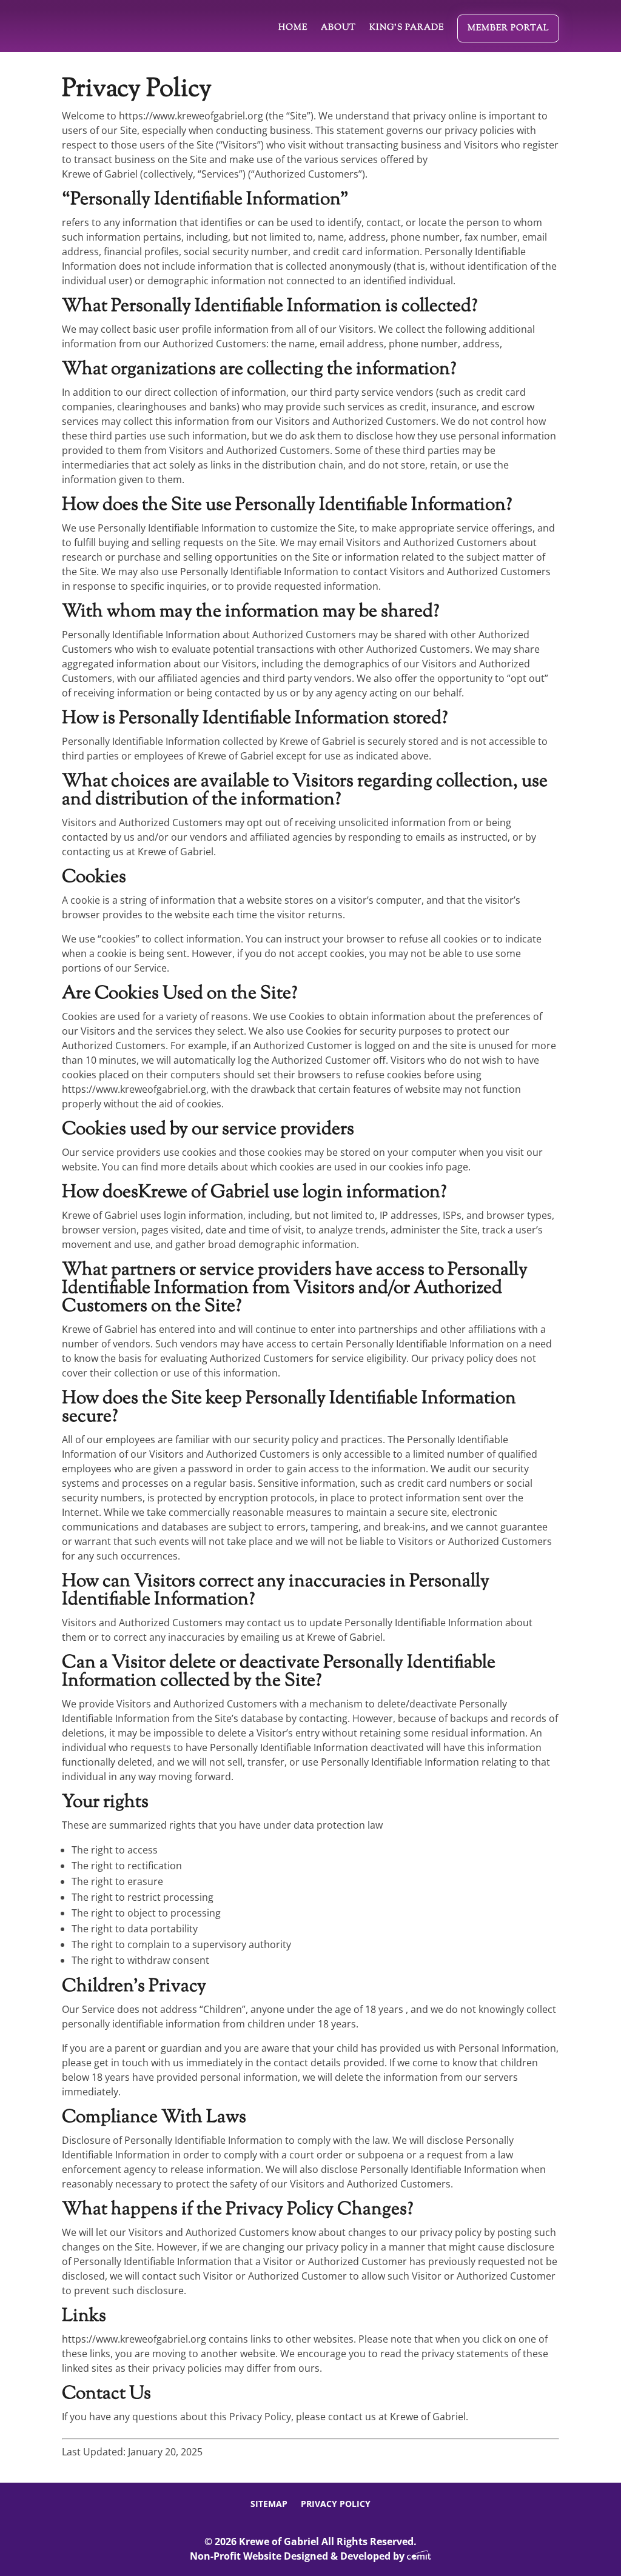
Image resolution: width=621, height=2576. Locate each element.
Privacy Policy (336, 2504)
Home (293, 28)
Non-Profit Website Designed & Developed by (298, 2556)
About (338, 28)
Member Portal (508, 28)
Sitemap (269, 2504)
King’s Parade (407, 28)
